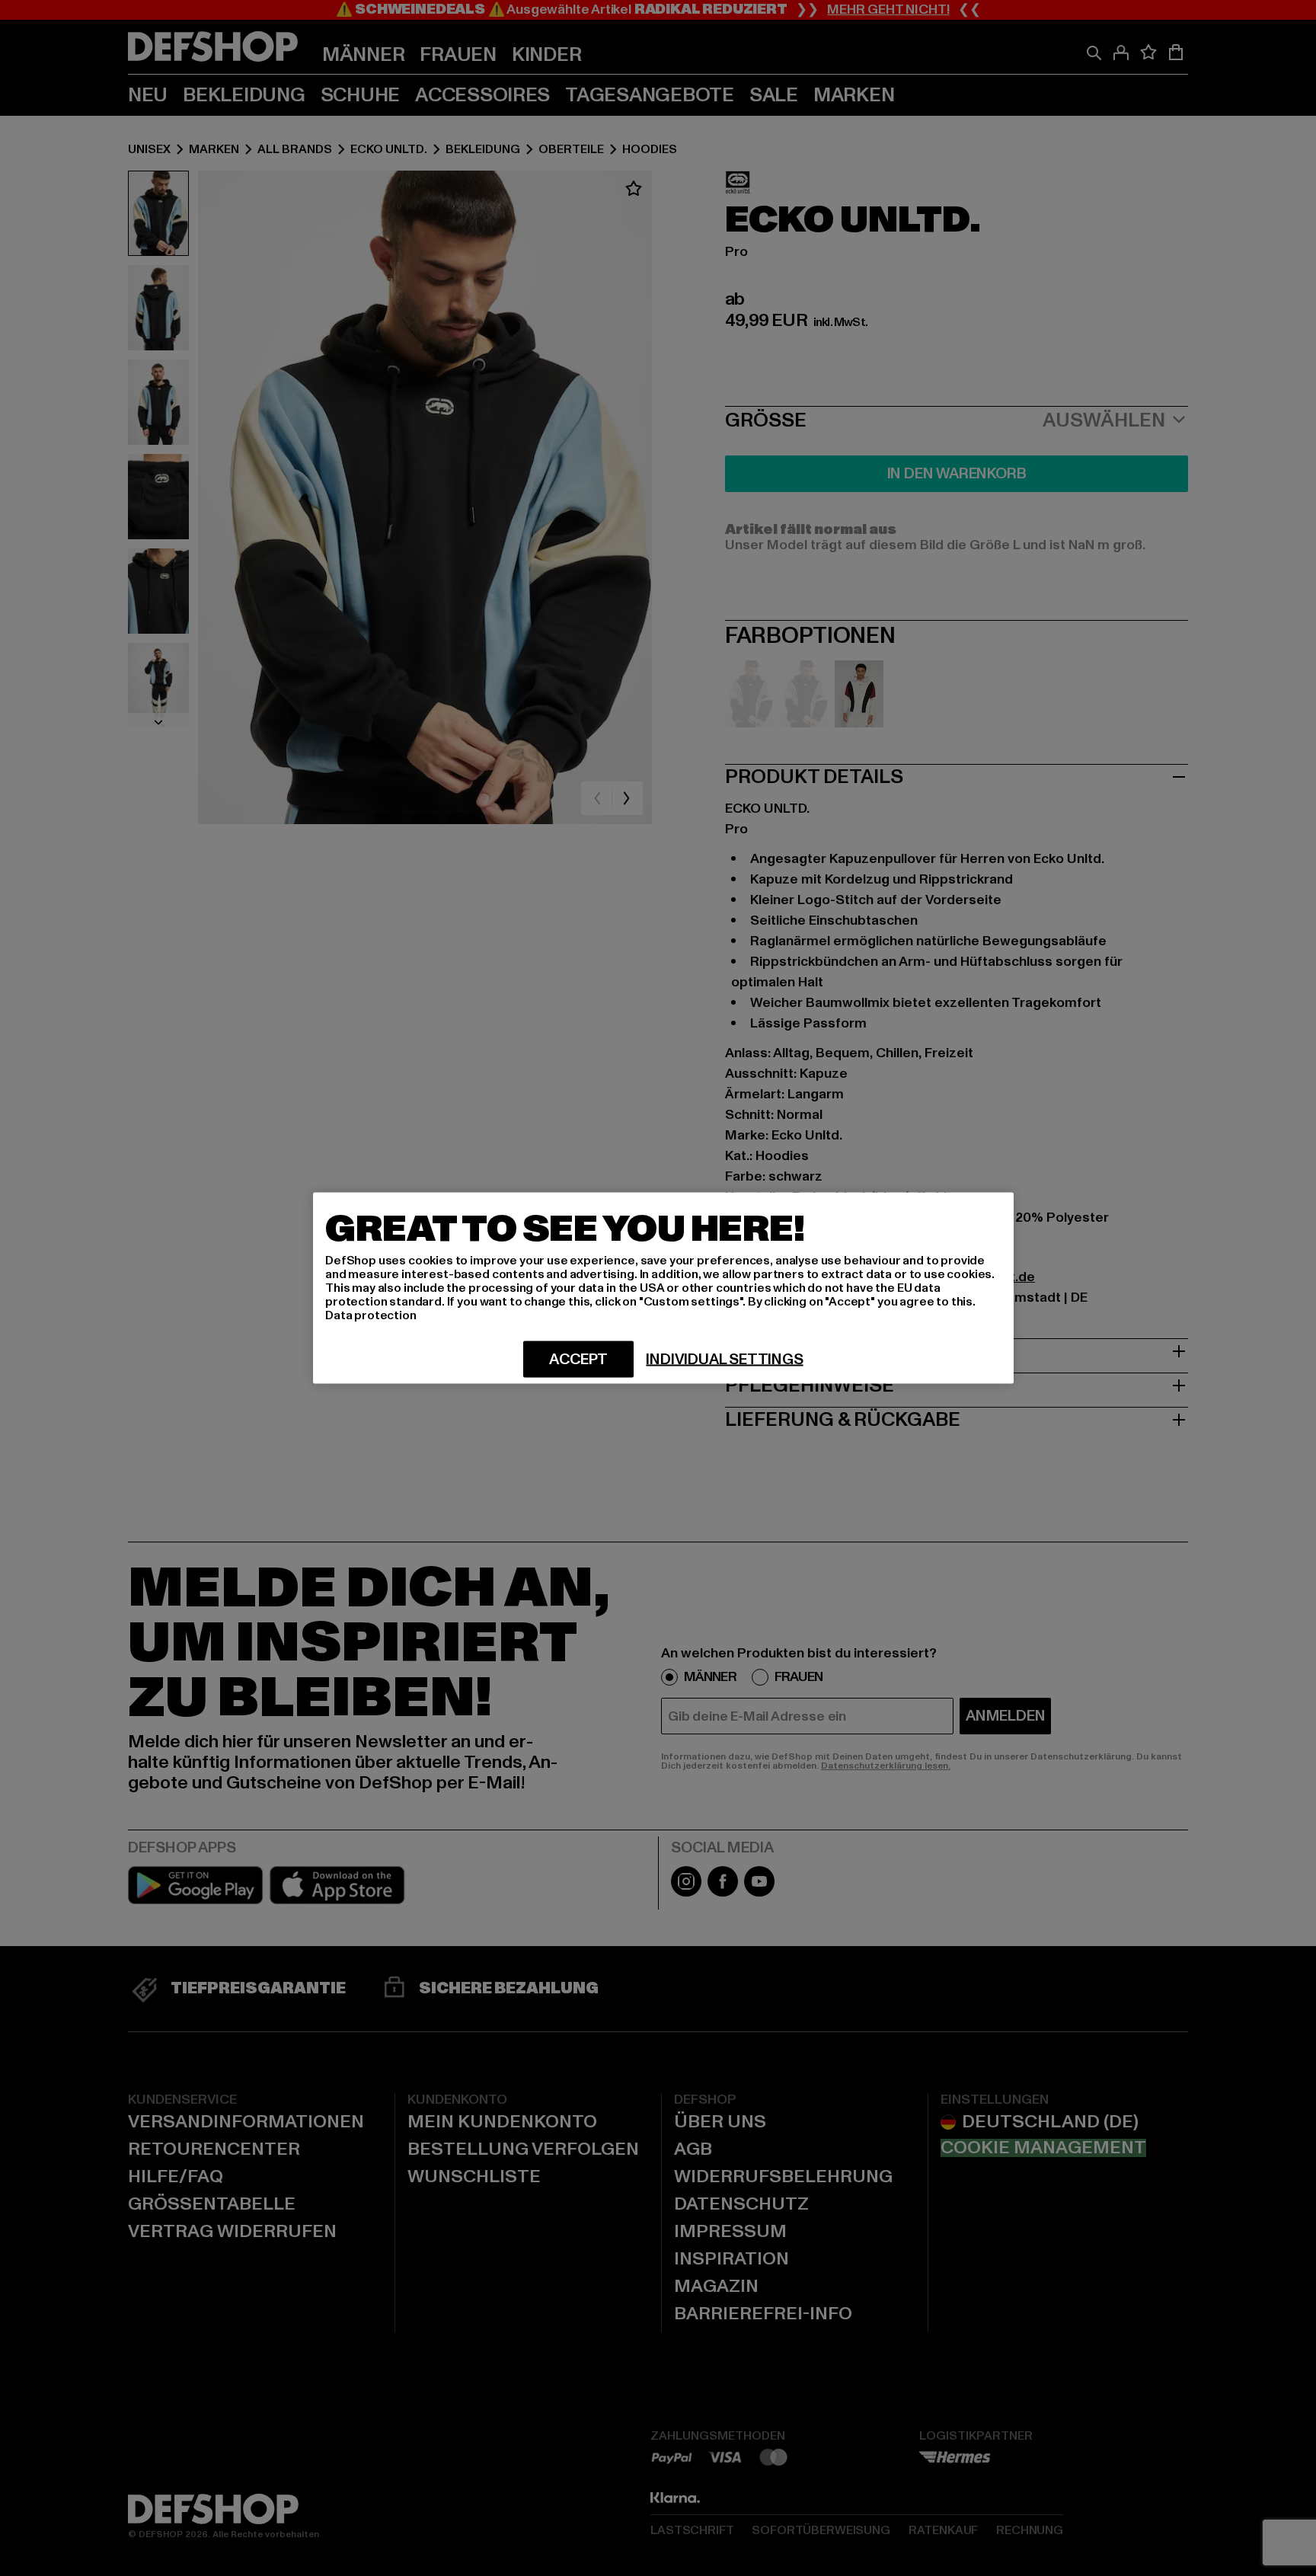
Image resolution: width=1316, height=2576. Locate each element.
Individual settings (724, 1360)
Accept (578, 1360)
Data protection (371, 1315)
